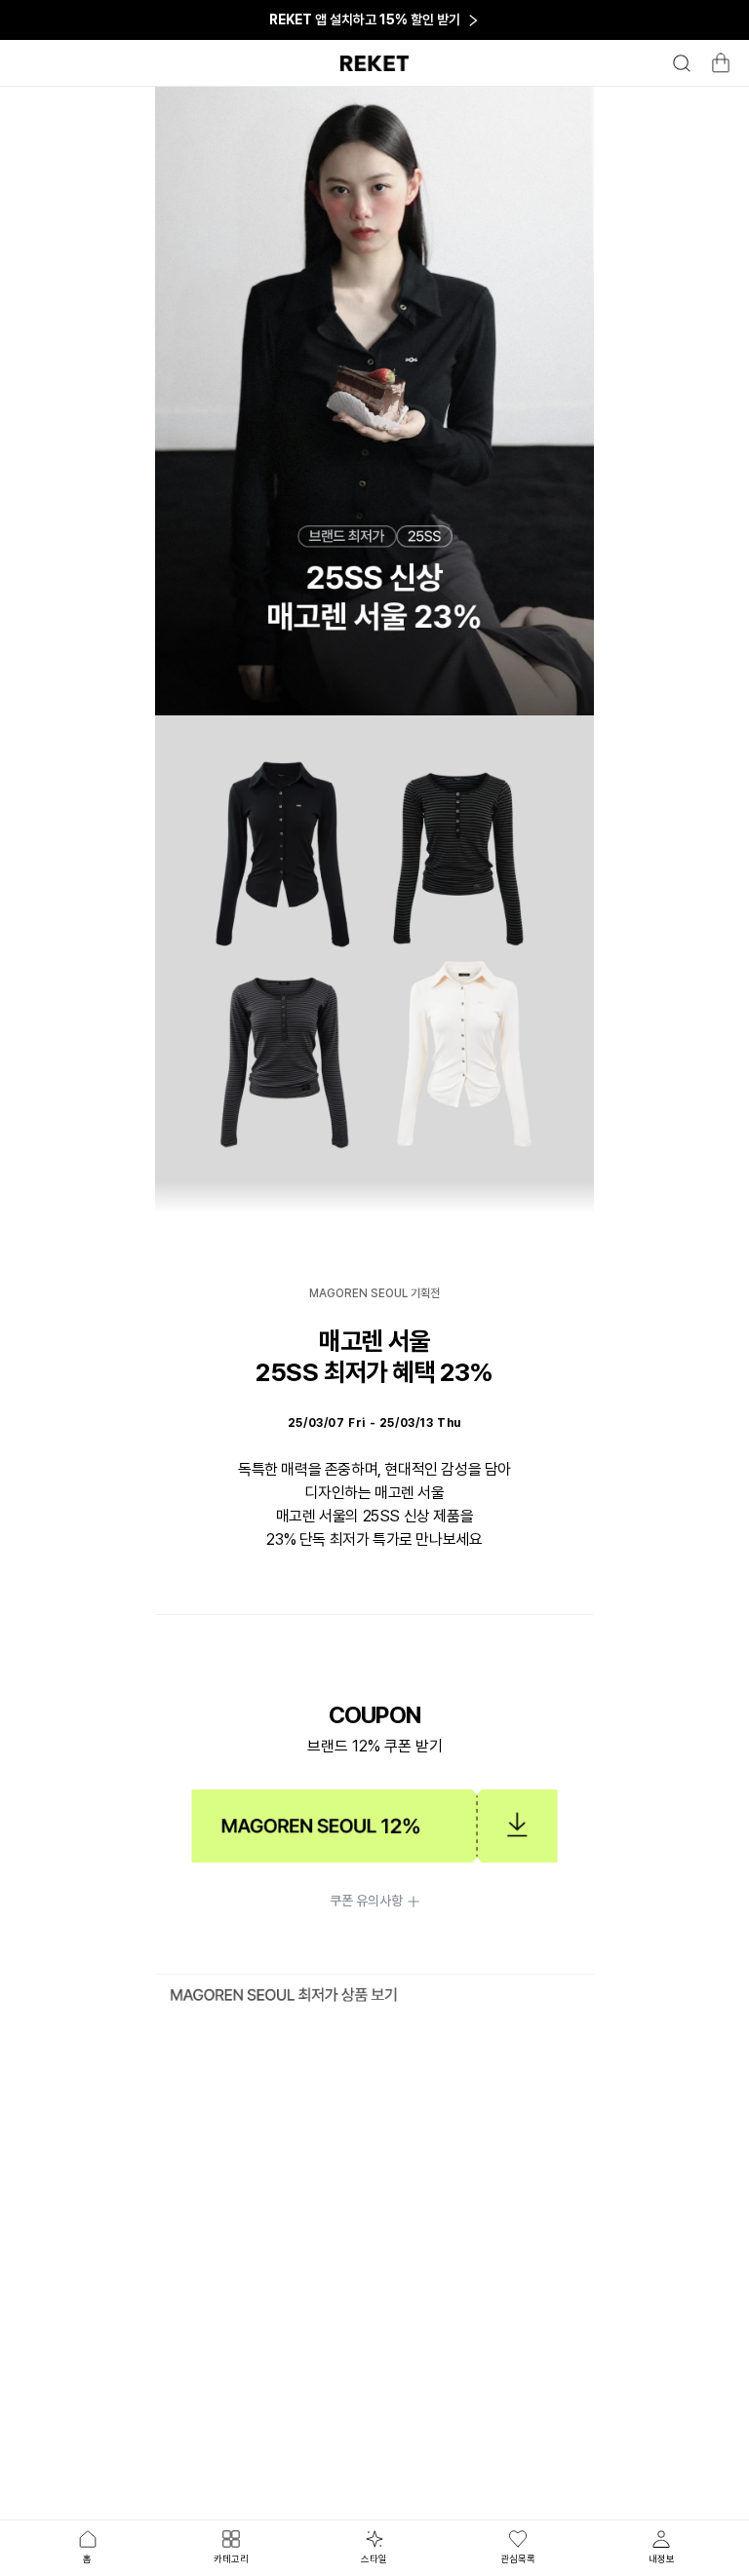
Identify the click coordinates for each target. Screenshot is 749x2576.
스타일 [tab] (374, 2558)
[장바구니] (718, 68)
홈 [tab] (87, 2558)
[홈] (374, 63)
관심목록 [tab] (518, 2558)
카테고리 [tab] (231, 2558)
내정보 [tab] (662, 2558)
